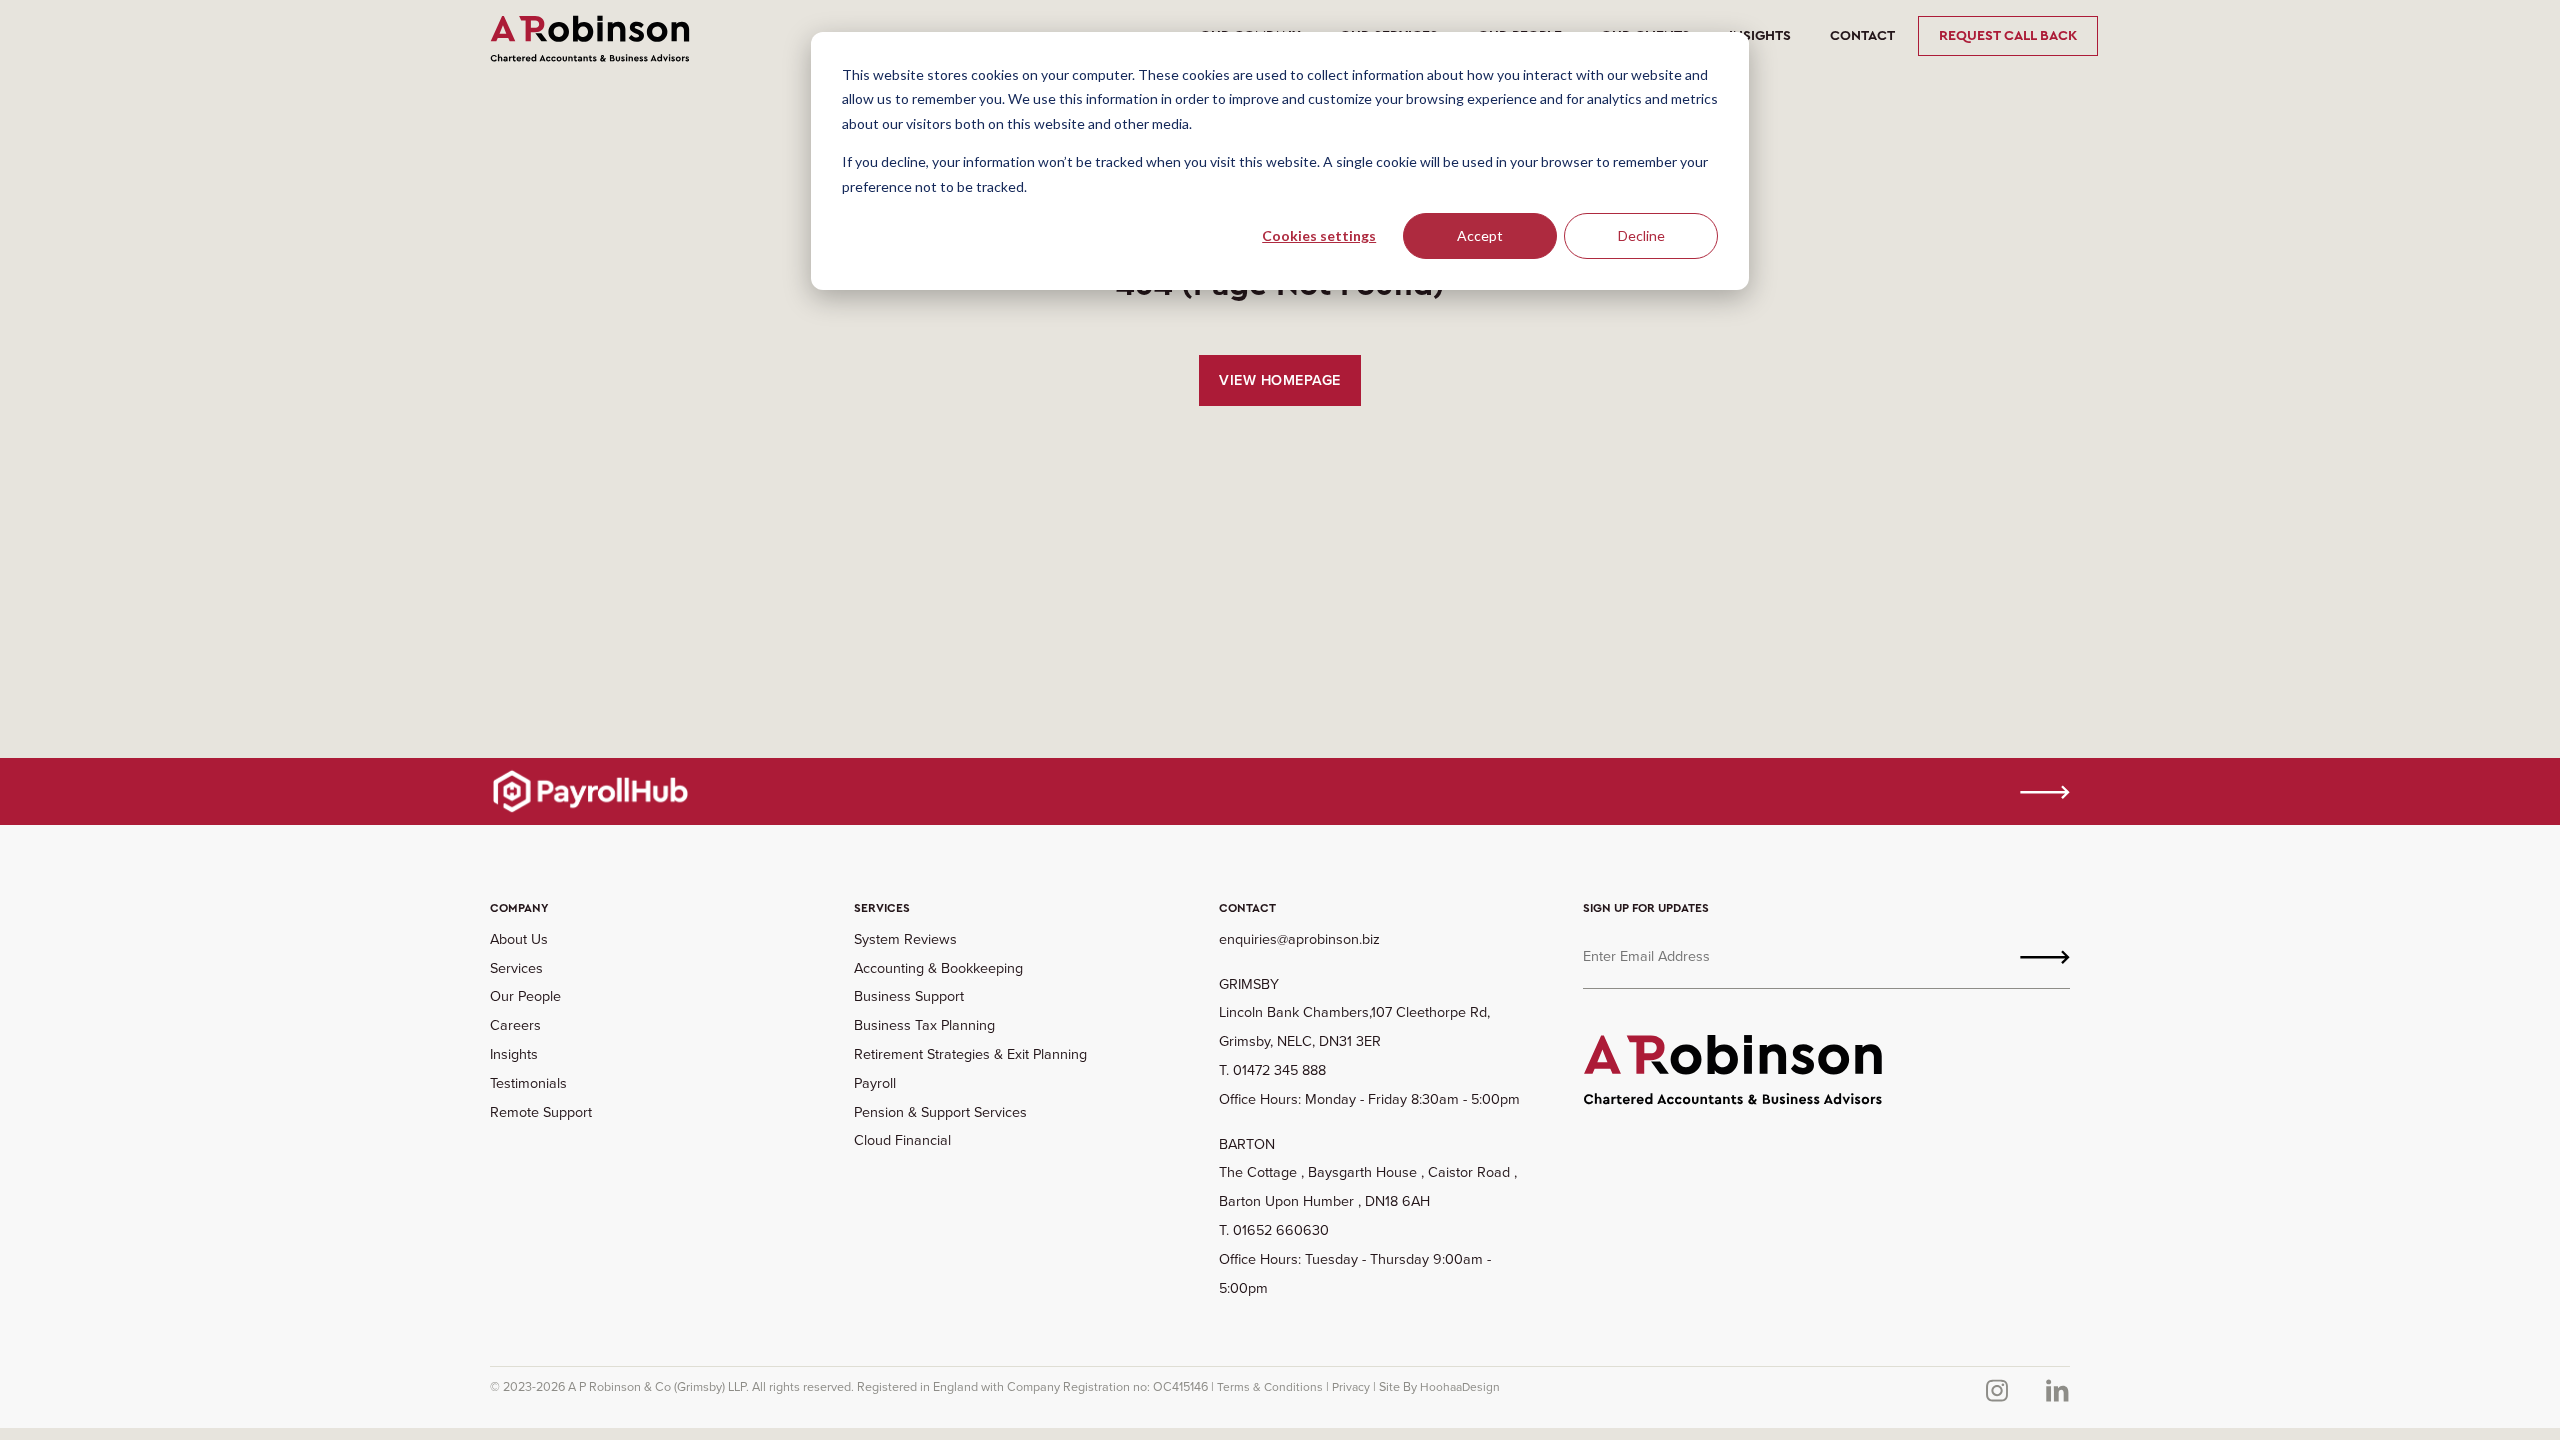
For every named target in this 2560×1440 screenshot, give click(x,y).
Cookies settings (1319, 235)
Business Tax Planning (924, 1025)
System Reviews (905, 939)
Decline (1641, 235)
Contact (1862, 35)
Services (516, 968)
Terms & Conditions (1270, 1387)
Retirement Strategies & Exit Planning (970, 1054)
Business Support (909, 996)
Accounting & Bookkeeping (938, 968)
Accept (1480, 235)
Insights (1760, 35)
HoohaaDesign (1460, 1387)
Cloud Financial (902, 1140)
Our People (525, 996)
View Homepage (1280, 380)
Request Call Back (2008, 35)
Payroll (875, 1083)
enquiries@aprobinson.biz (1299, 939)
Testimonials (528, 1083)
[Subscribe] (2045, 956)
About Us (519, 939)
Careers (515, 1025)
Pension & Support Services (940, 1112)
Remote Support (541, 1112)
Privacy (1351, 1387)
